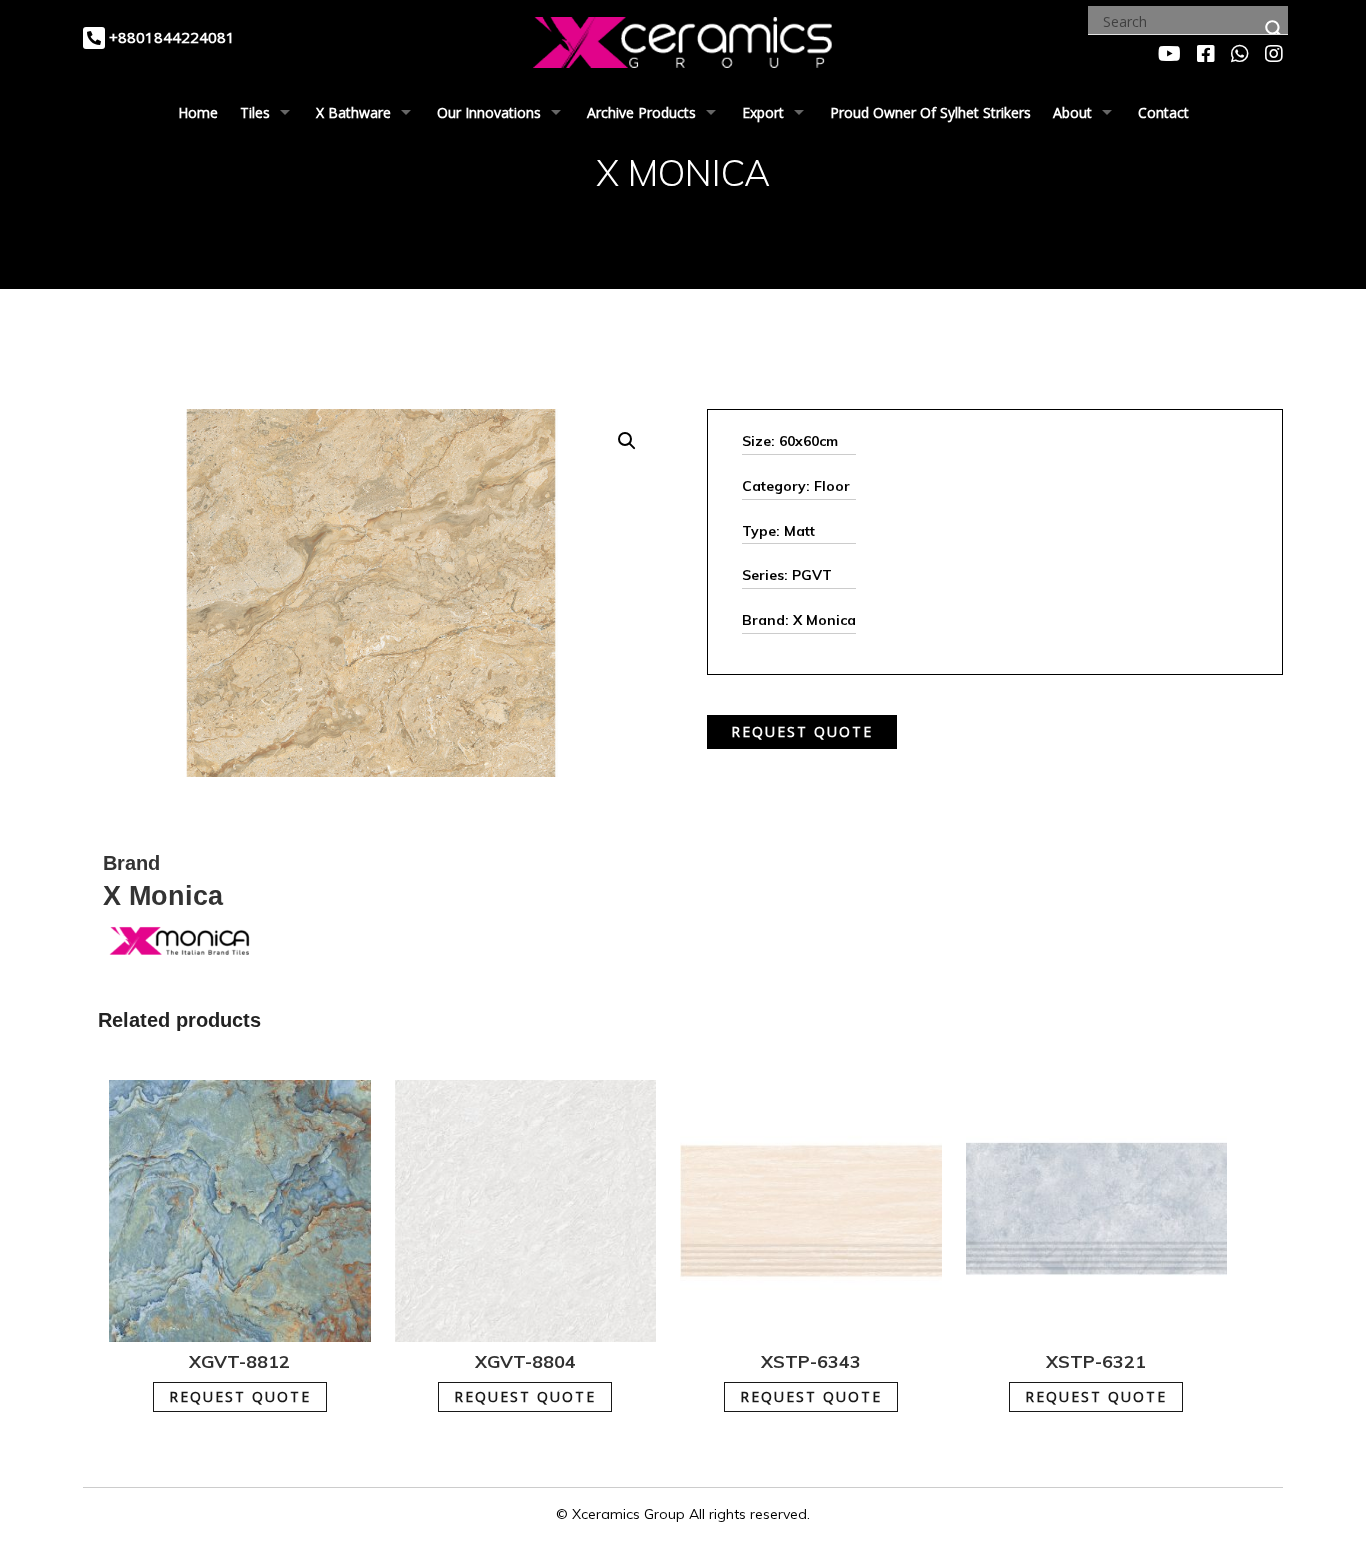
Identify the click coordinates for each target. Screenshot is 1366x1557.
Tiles (255, 112)
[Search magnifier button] (1274, 29)
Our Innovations (489, 112)
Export (763, 112)
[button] (627, 441)
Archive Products (641, 112)
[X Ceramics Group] (683, 39)
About (1072, 112)
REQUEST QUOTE (802, 731)
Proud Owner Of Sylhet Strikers (930, 112)
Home (198, 112)
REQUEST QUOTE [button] (240, 1396)
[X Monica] (178, 938)
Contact (1163, 112)
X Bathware (353, 112)
